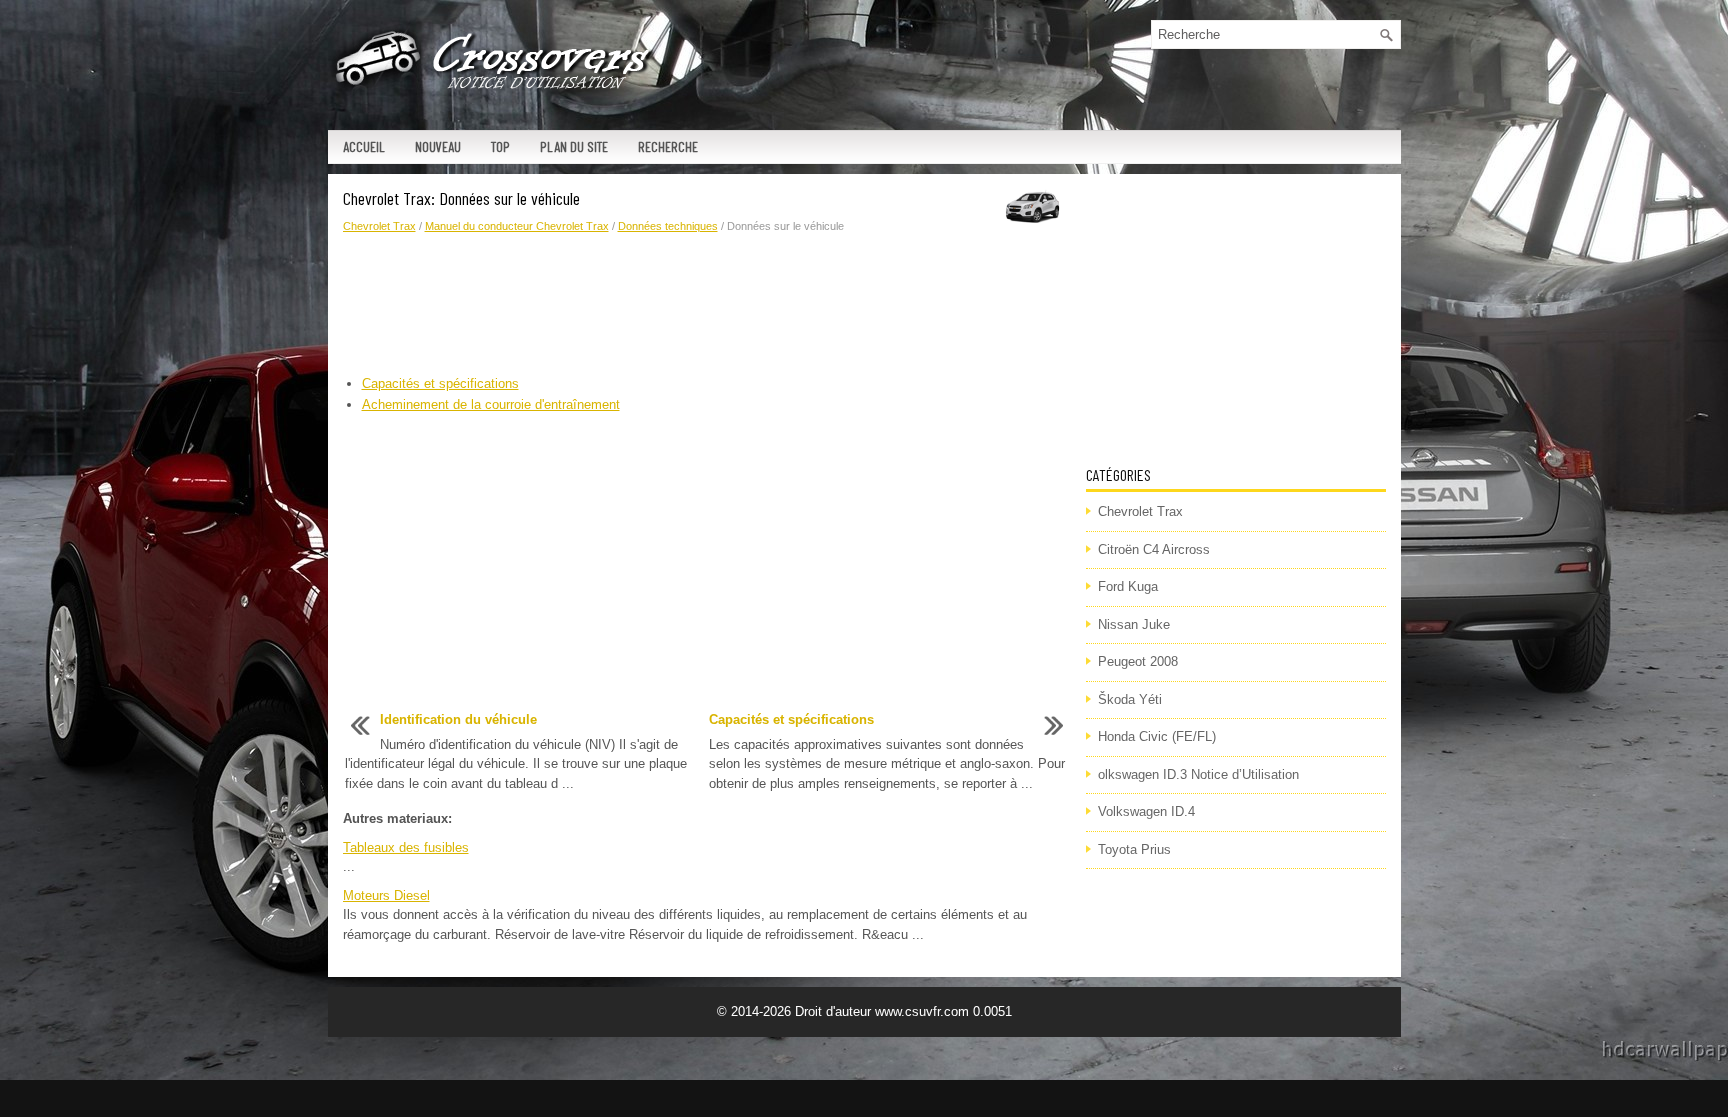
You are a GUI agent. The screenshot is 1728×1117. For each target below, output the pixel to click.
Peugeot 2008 (1138, 661)
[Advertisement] (707, 305)
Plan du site (574, 146)
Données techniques (668, 226)
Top (500, 146)
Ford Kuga (1128, 586)
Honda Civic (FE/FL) (1157, 736)
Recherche (668, 146)
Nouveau (438, 146)
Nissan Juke (1134, 624)
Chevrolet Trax (379, 226)
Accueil (364, 146)
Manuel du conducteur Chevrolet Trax (517, 226)
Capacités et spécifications (440, 383)
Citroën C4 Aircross (1154, 549)
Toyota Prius (1134, 849)
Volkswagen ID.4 (1146, 811)
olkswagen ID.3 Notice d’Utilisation (1198, 774)
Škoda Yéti (1130, 699)
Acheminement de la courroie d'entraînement (491, 404)
